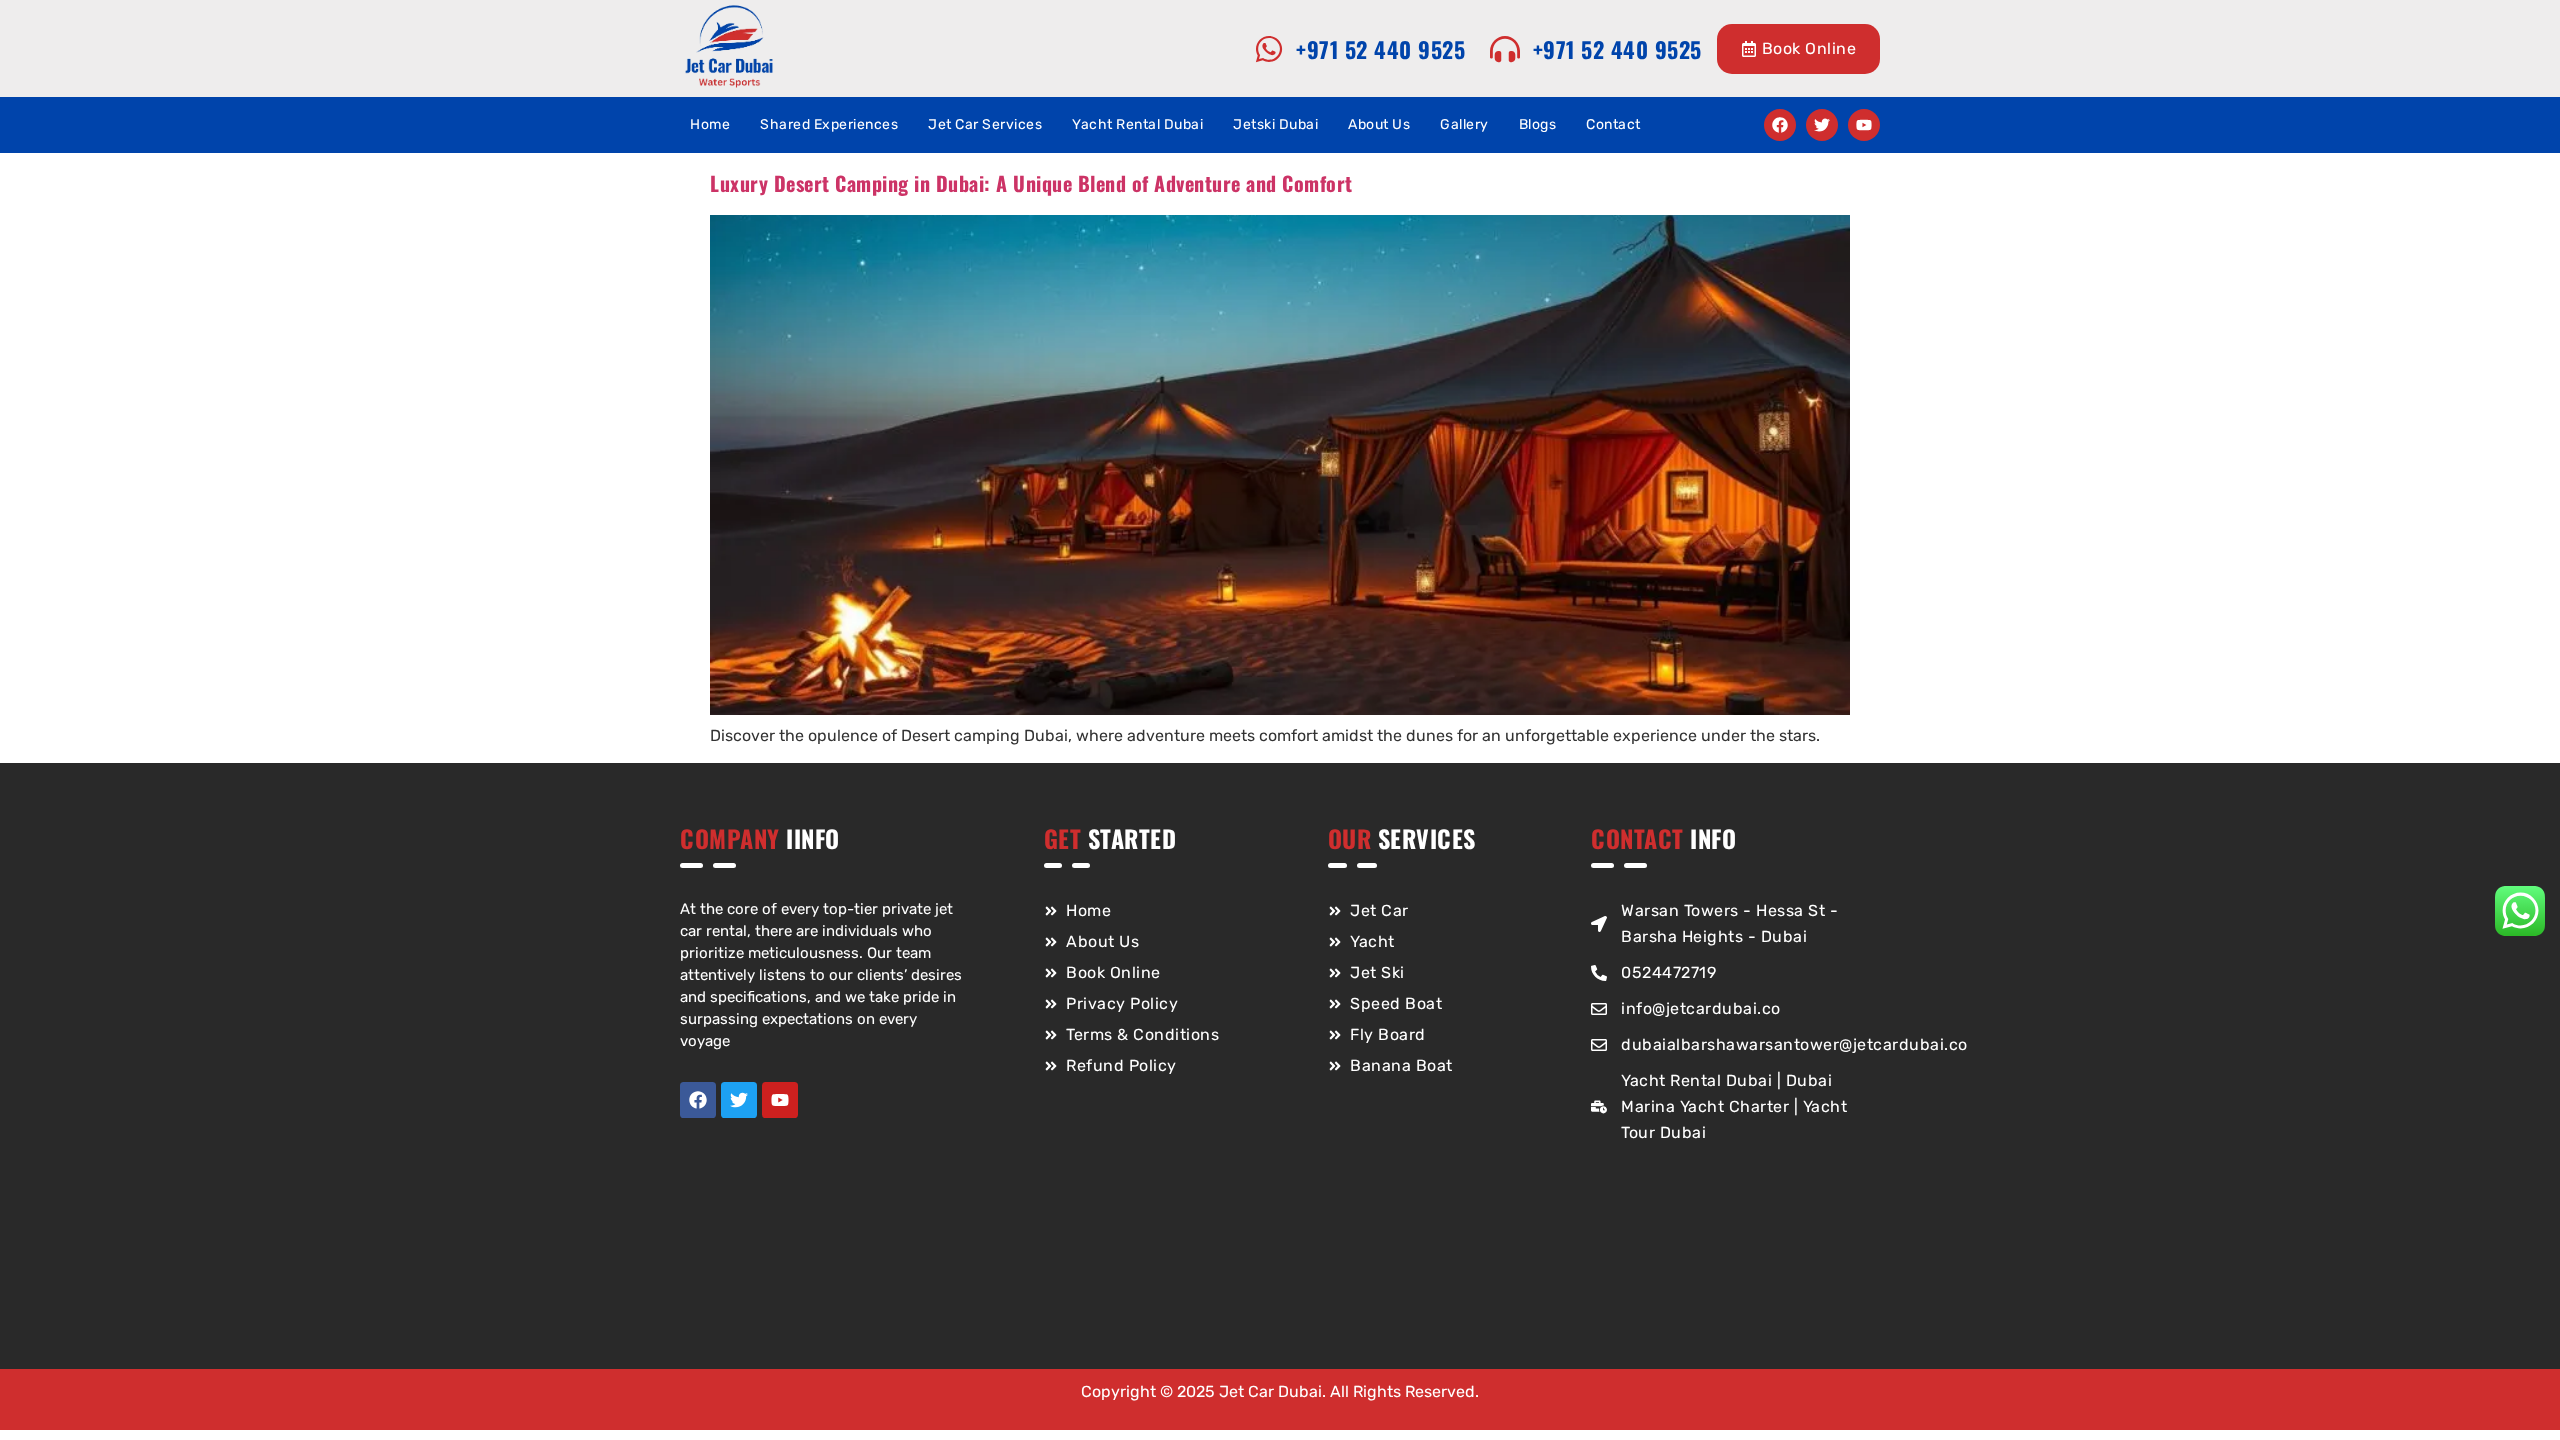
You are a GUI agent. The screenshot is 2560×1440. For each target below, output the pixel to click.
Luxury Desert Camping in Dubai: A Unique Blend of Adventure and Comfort (1031, 183)
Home (710, 124)
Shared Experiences (829, 124)
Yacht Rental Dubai (1137, 124)
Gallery (1464, 124)
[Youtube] (1864, 125)
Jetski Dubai (1275, 124)
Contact (1613, 124)
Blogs (1538, 124)
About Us (1379, 124)
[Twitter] (1822, 125)
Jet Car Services (985, 124)
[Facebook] (1780, 125)
